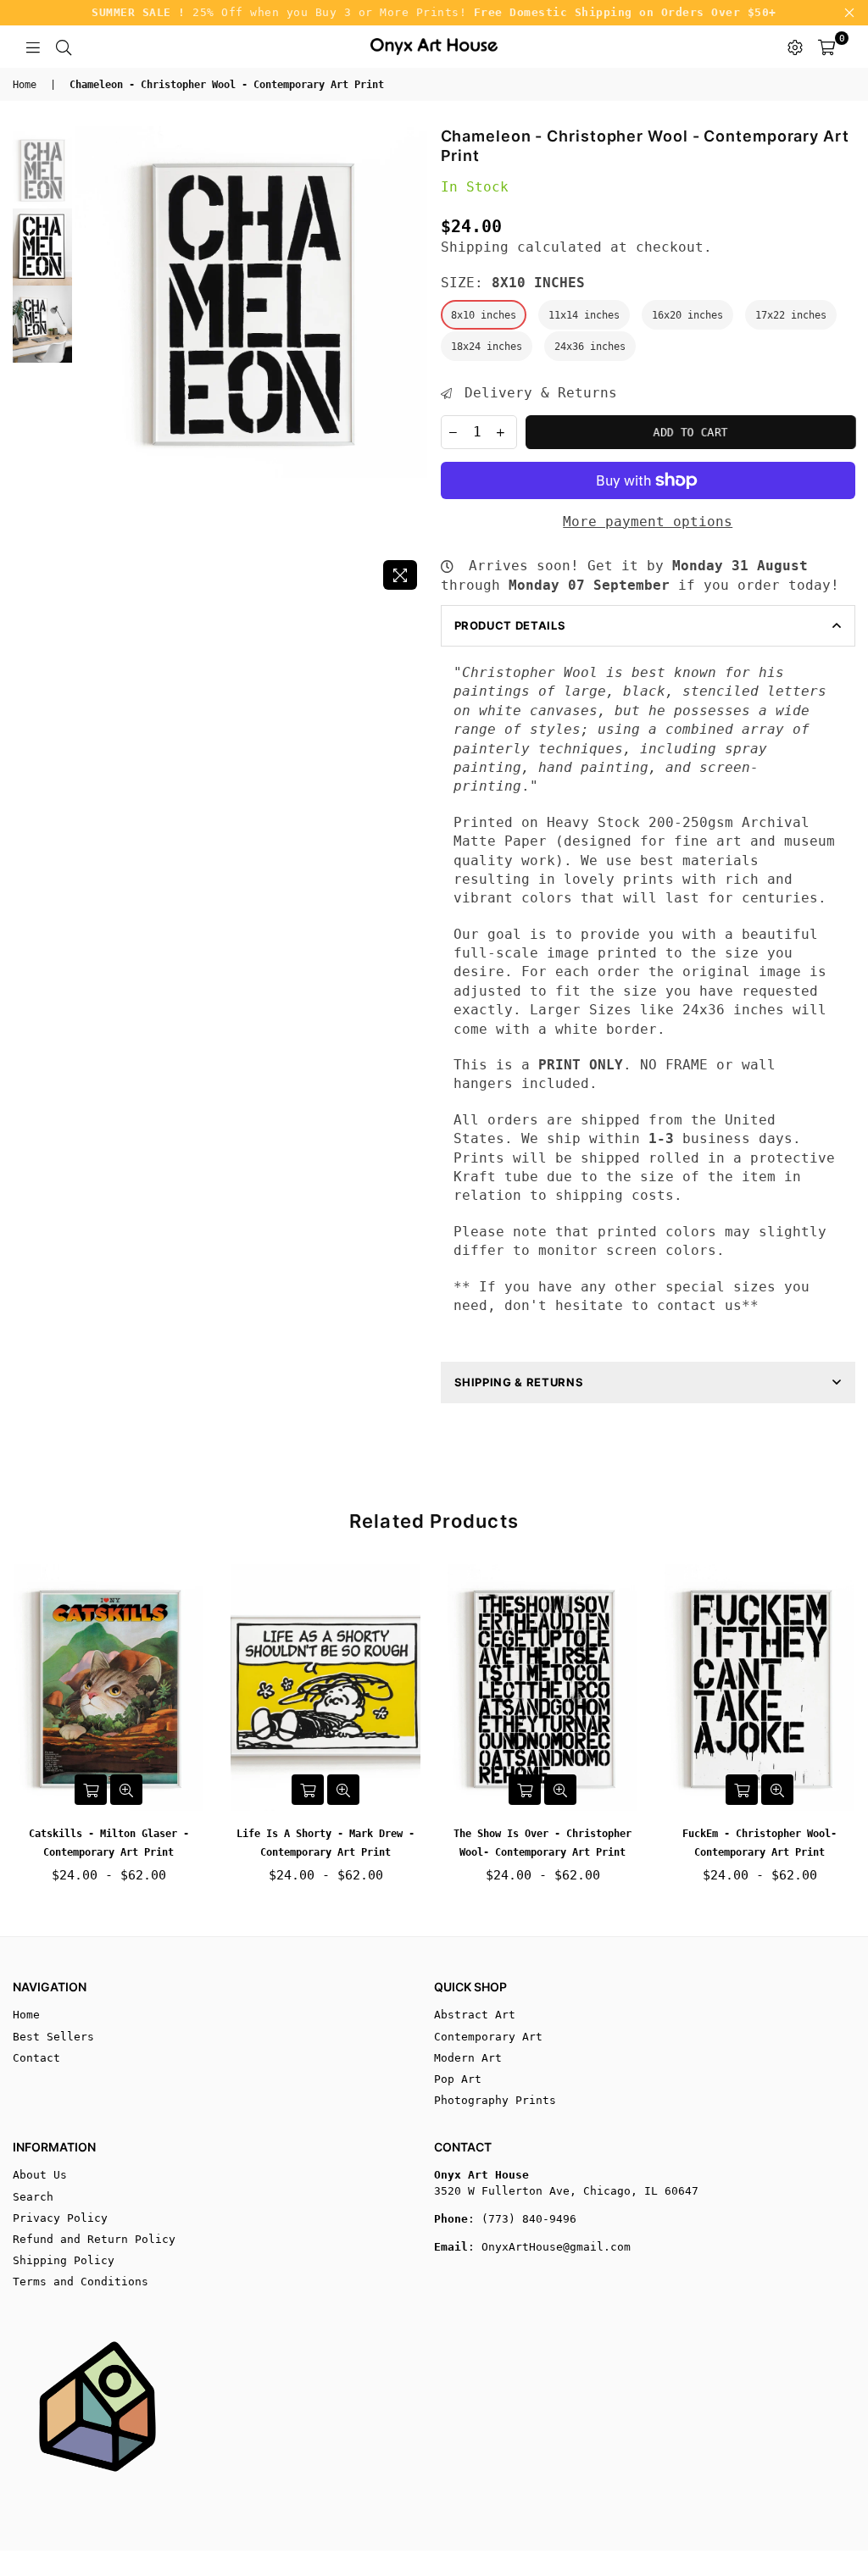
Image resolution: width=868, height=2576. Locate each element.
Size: (513, 283)
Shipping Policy (64, 2260)
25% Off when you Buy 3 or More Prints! (434, 12)
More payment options (648, 522)
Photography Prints (495, 2100)
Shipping (475, 247)
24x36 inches (590, 347)
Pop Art (458, 2079)
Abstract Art (475, 2015)
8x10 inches (484, 315)
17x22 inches (791, 315)
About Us (40, 2175)
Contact (36, 2058)
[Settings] (795, 47)
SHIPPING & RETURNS (519, 1382)
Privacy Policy (60, 2218)
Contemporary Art (488, 2037)
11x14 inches (584, 315)
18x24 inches (487, 347)
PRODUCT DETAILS (510, 625)
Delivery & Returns (537, 393)
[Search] (64, 47)
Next (413, 362)
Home (25, 85)
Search (33, 2197)
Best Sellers (53, 2037)
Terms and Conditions (81, 2282)
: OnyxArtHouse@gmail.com (549, 2247)
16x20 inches (687, 315)
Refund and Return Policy (94, 2239)
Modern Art (468, 2058)
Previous (89, 362)
